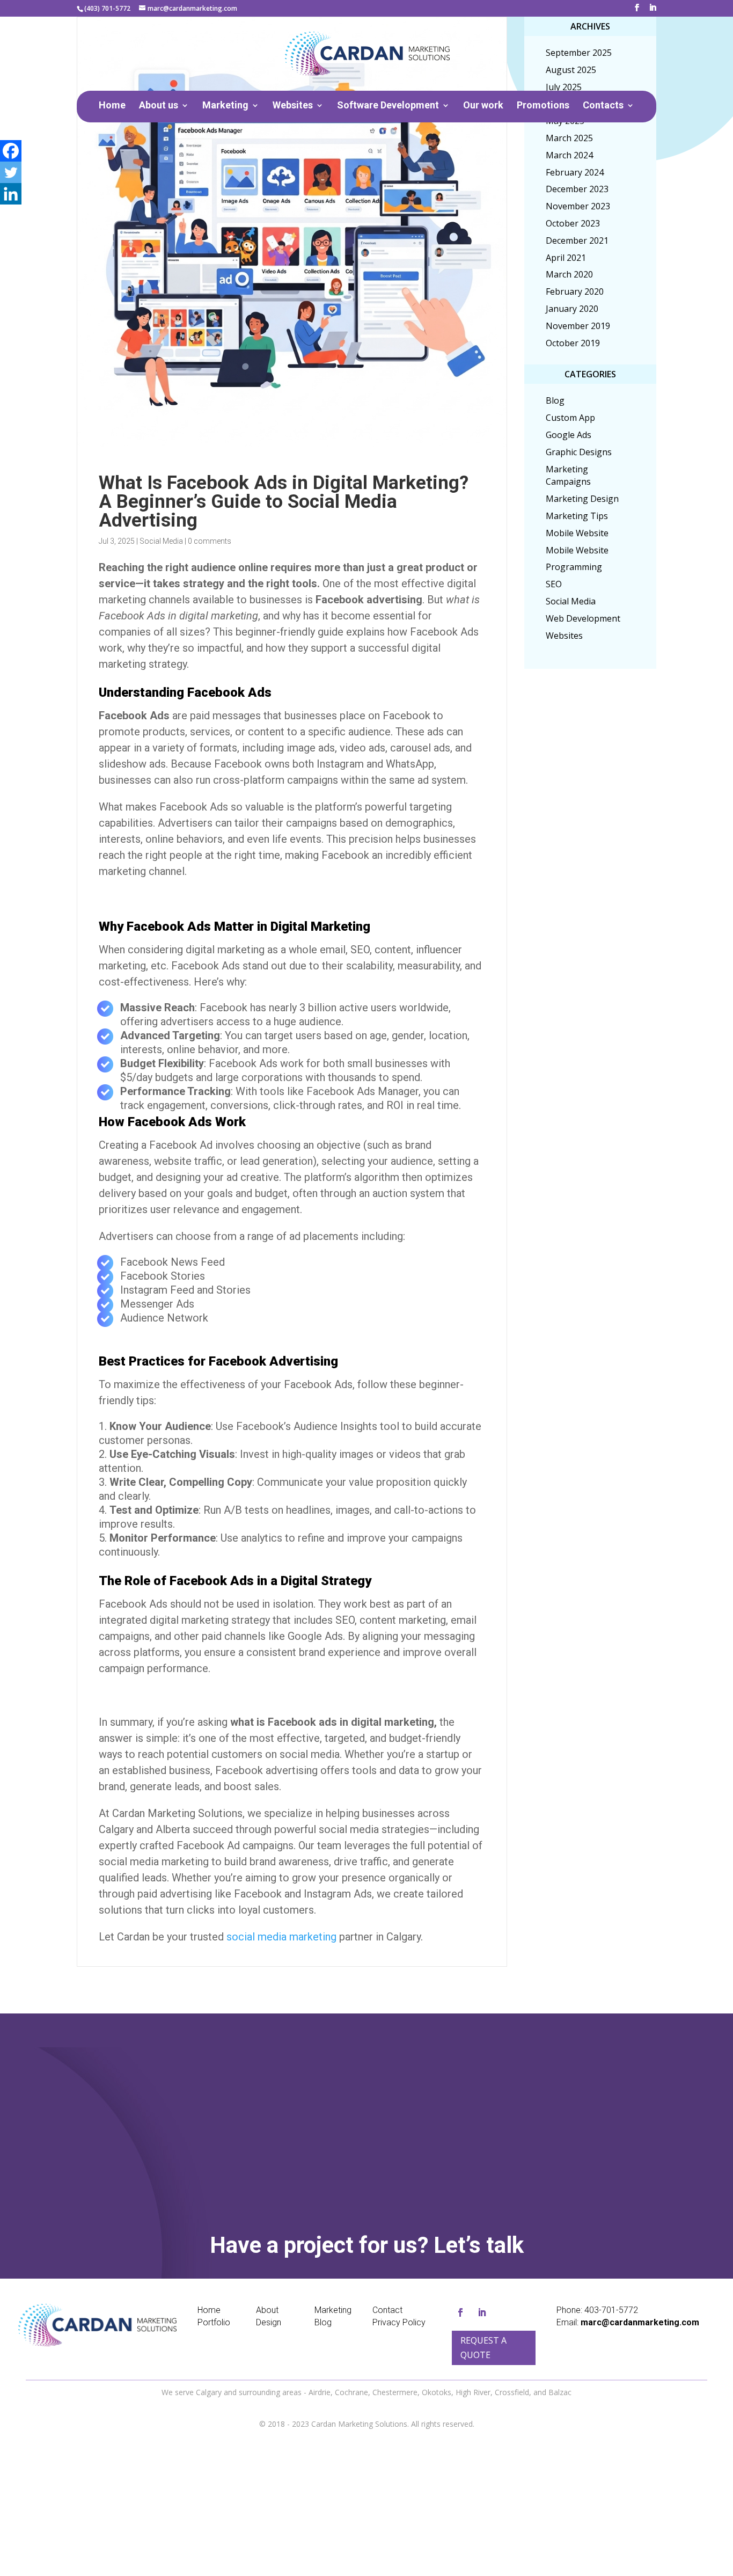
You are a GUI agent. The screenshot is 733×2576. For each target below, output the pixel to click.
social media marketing (281, 1937)
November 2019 (578, 326)
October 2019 (573, 343)
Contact (387, 2310)
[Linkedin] (11, 194)
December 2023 (577, 189)
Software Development (388, 106)
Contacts (603, 106)
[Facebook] (11, 151)
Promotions (543, 106)
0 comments (210, 541)
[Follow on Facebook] (460, 2312)
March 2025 (569, 138)
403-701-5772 (611, 2310)
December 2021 (577, 240)
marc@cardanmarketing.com (640, 2322)
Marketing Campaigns (568, 476)
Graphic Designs (579, 452)
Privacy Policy (399, 2322)
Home (112, 106)
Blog (555, 400)
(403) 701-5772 (107, 8)
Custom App (570, 418)
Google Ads (569, 435)
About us (159, 106)
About (267, 2310)
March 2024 (569, 155)
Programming (574, 567)
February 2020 (575, 291)
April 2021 (566, 258)
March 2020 (569, 274)
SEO (554, 584)
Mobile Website (577, 533)
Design (269, 2322)
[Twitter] (11, 172)
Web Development (583, 618)
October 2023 (573, 223)
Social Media (161, 541)
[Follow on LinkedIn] (482, 2312)
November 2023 (578, 206)
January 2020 (572, 309)
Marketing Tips (577, 516)
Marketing (225, 106)
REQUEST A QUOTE (394, 2147)
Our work (483, 106)
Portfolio (214, 2322)
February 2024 (575, 172)
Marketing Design (582, 499)
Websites (293, 106)
